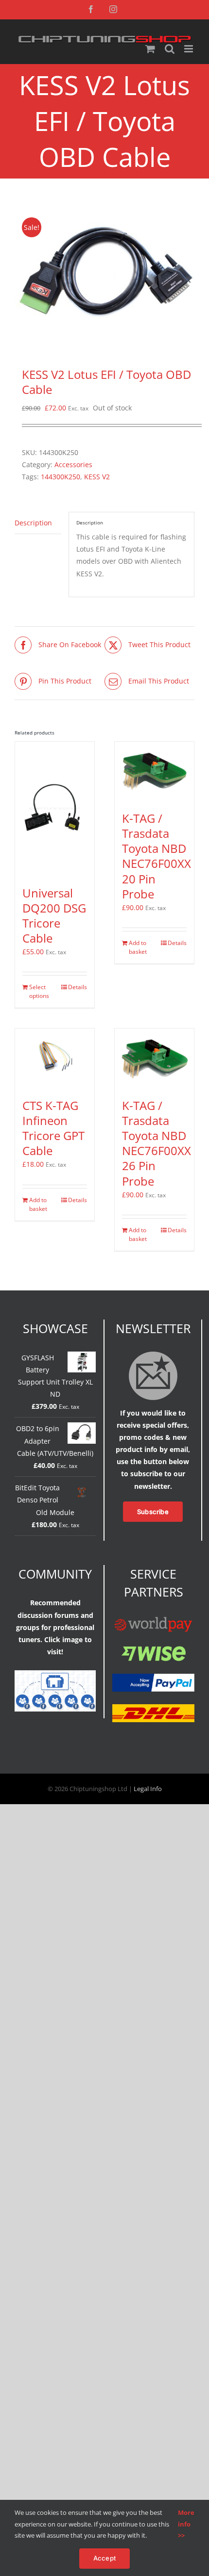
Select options (39, 991)
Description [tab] (33, 523)
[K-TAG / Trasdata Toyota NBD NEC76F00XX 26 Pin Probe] (154, 1058)
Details (78, 987)
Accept (104, 2558)
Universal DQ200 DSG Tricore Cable (54, 916)
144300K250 (61, 477)
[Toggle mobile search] (170, 49)
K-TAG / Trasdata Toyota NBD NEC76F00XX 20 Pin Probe (157, 856)
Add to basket (138, 947)
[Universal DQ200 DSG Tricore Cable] (55, 809)
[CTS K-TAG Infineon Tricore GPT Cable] (55, 1058)
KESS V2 (97, 477)
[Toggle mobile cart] (150, 49)
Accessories (73, 465)
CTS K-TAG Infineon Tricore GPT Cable (53, 1128)
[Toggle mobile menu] (189, 49)
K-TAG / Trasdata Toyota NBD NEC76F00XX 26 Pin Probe (157, 1143)
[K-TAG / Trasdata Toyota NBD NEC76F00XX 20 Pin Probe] (154, 771)
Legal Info (148, 1789)
